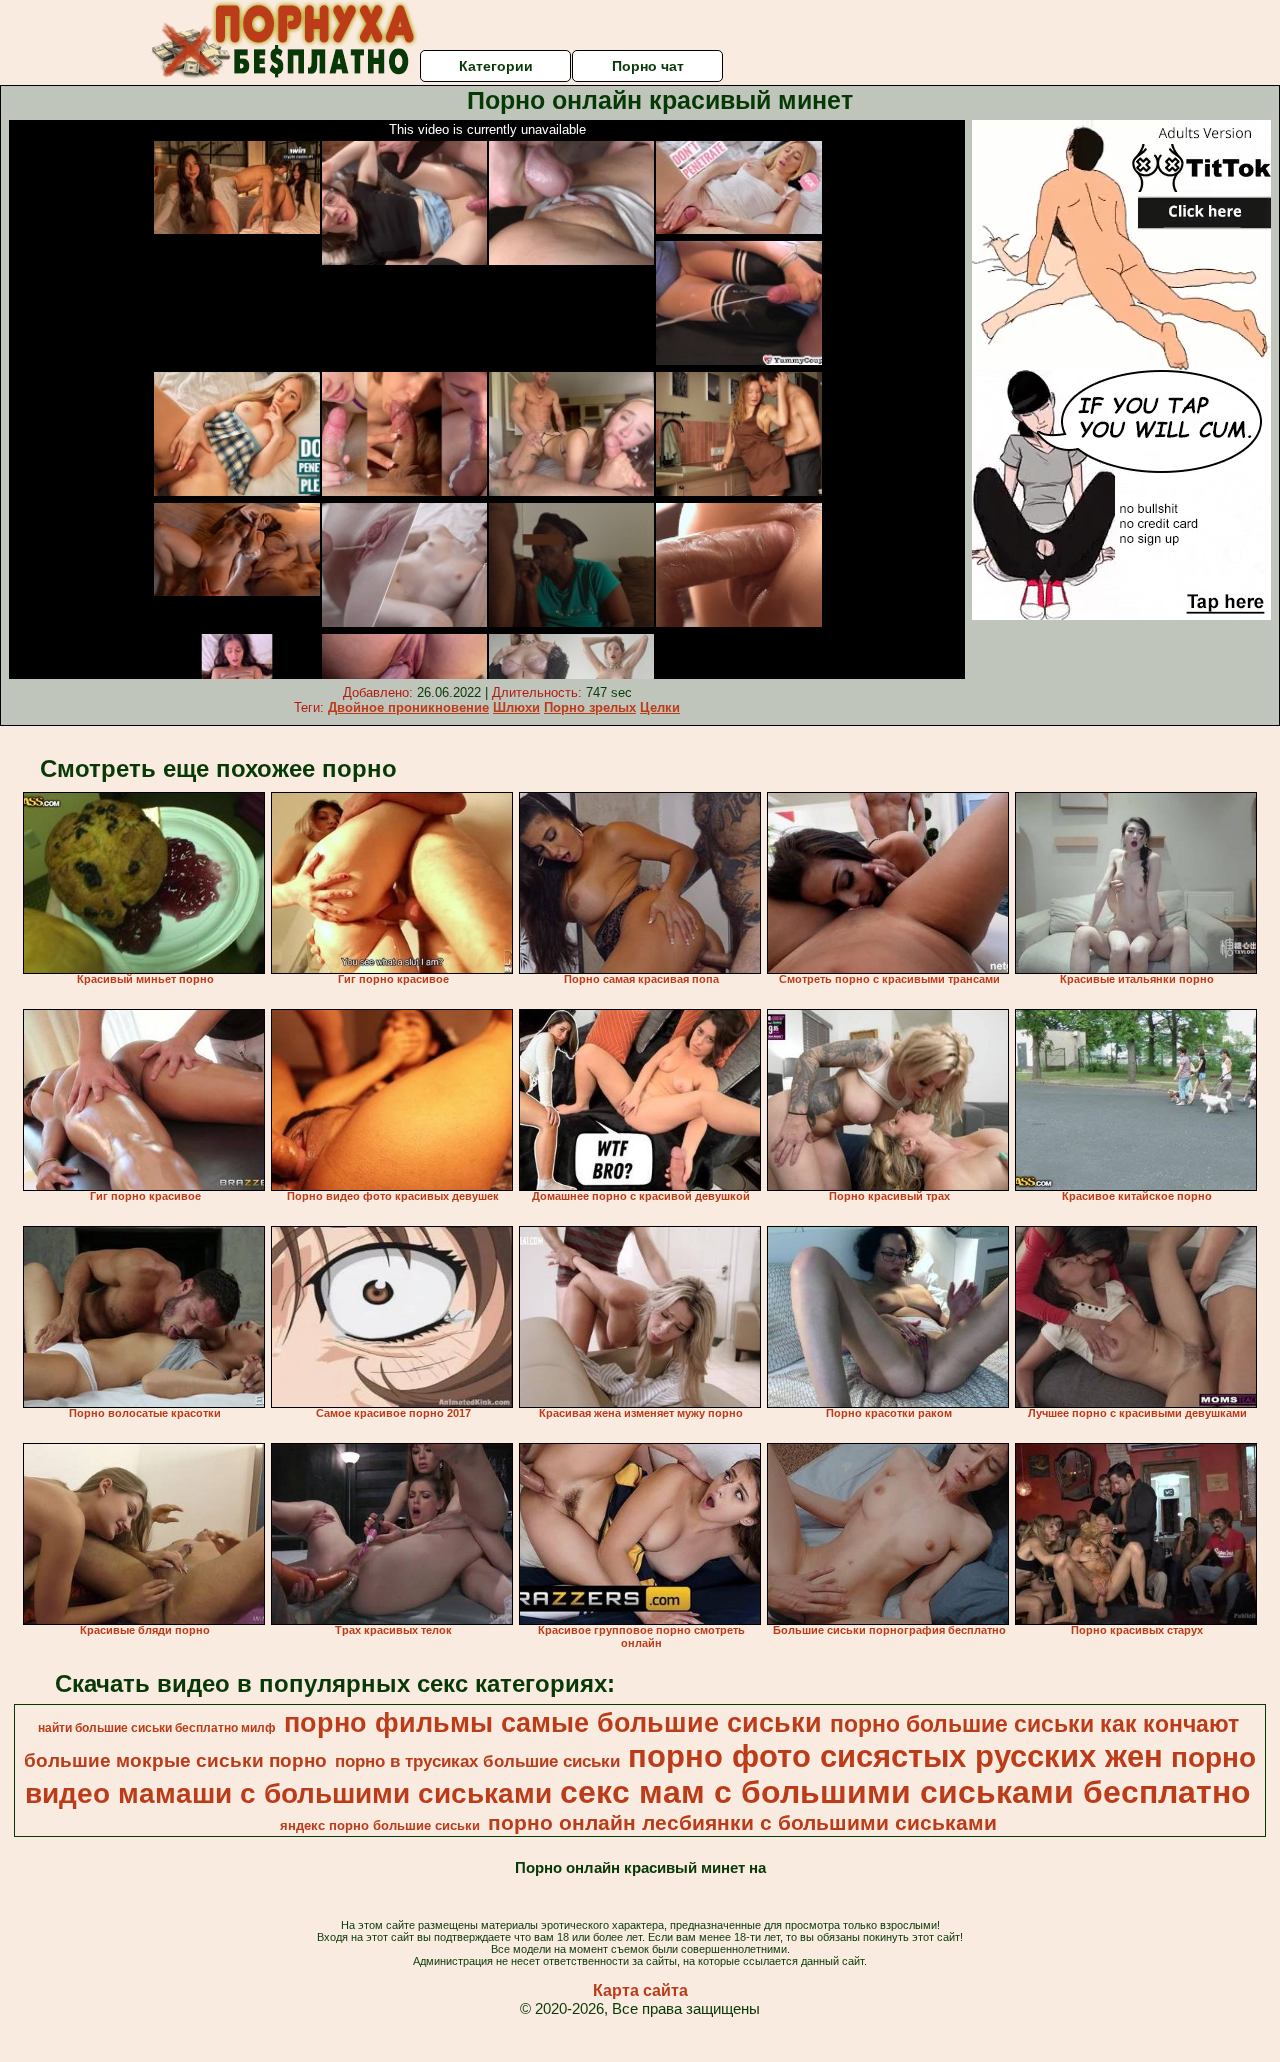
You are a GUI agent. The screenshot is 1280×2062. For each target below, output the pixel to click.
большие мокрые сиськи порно (175, 1760)
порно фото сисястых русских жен (895, 1756)
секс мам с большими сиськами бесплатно (905, 1792)
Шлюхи (516, 707)
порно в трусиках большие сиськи (477, 1761)
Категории (496, 66)
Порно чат (648, 66)
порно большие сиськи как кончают (1034, 1724)
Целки (660, 707)
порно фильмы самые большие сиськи (553, 1723)
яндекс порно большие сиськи (380, 1825)
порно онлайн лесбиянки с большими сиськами (742, 1823)
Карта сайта (640, 1990)
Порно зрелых (590, 707)
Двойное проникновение (408, 707)
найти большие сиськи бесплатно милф (157, 1728)
